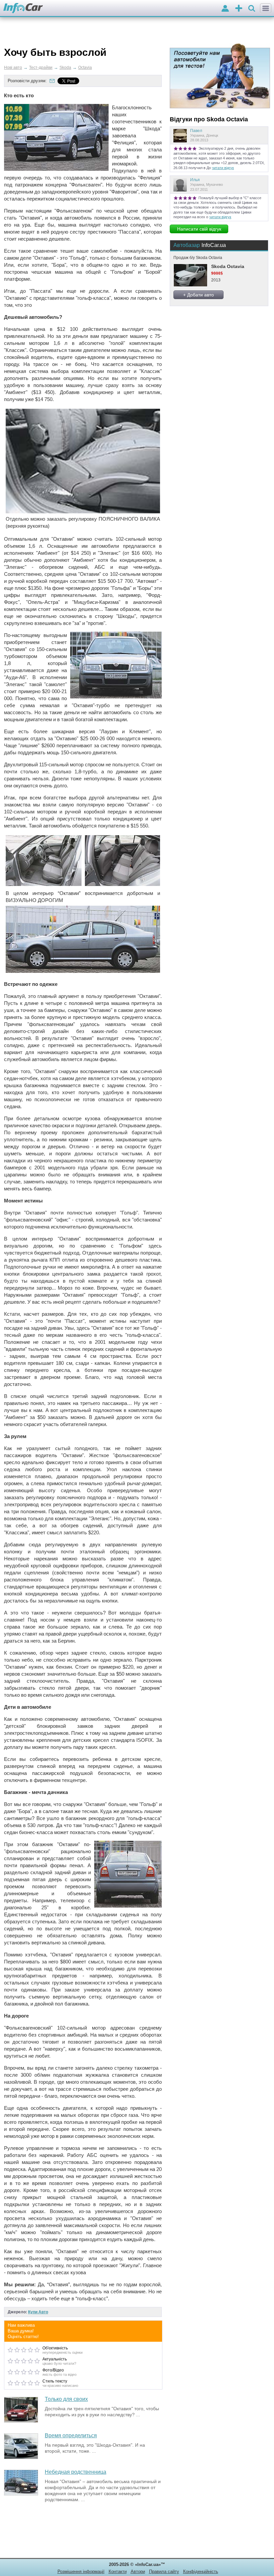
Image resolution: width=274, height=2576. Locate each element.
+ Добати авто (198, 295)
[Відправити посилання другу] (52, 81)
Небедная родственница (76, 2472)
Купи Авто (38, 2312)
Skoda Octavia (228, 266)
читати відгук (223, 168)
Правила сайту (164, 2571)
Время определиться (71, 2435)
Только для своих (66, 2399)
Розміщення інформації (81, 2571)
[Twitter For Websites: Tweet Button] (76, 81)
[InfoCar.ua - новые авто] (23, 9)
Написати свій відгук (199, 229)
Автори (138, 2571)
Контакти (118, 2571)
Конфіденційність (201, 2571)
